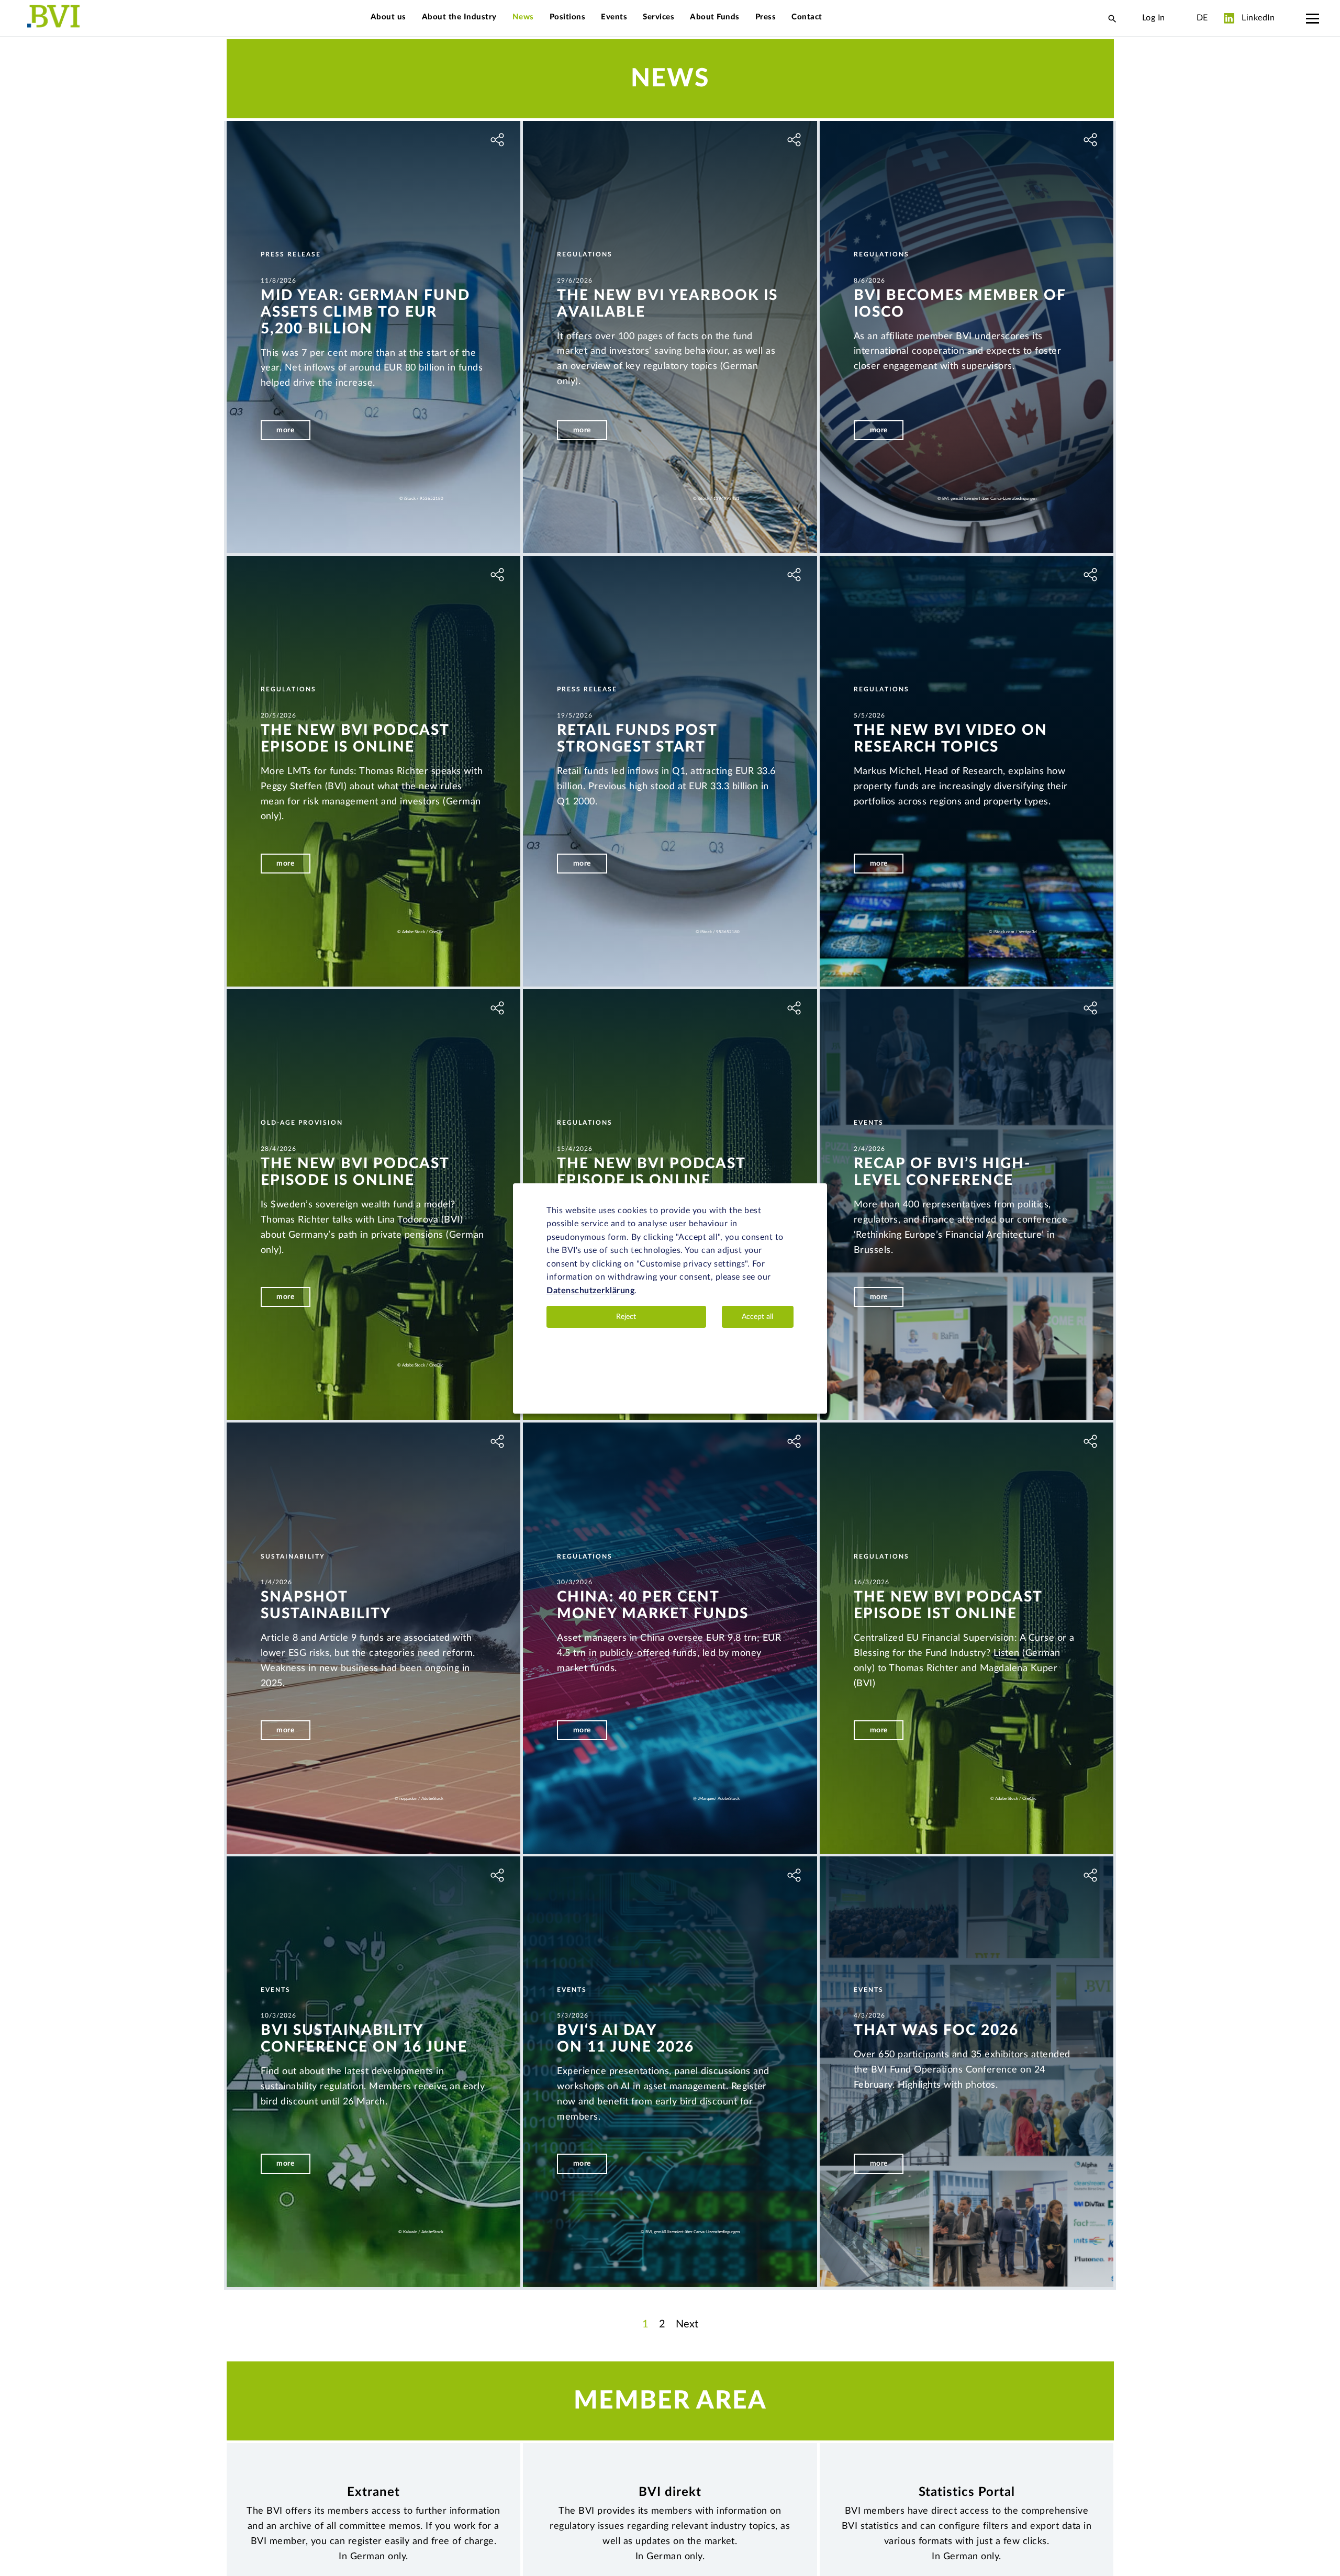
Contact (807, 17)
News (523, 17)
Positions (568, 17)
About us (388, 17)
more (285, 430)
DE (1202, 18)
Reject (626, 1317)
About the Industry (459, 17)
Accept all (757, 1317)
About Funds (715, 17)
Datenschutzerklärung (590, 1291)
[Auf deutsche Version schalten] (1181, 18)
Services (658, 17)
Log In (1154, 18)
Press (766, 17)
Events (614, 17)
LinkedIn (1257, 18)
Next (687, 2324)
